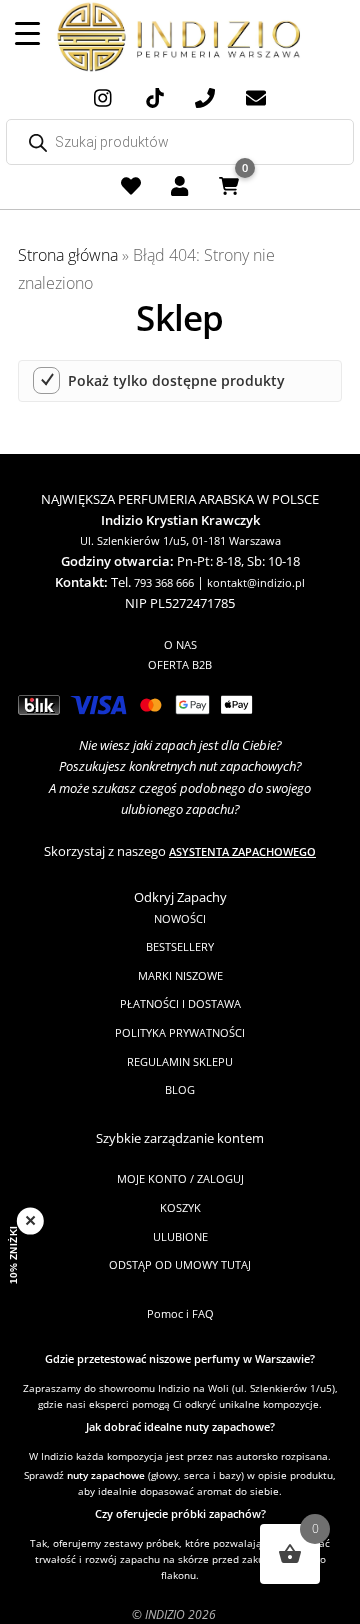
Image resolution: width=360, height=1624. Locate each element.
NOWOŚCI (180, 918)
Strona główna (68, 255)
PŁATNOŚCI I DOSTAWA (180, 1003)
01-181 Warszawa (236, 540)
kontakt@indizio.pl (256, 582)
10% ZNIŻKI (14, 1255)
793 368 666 (164, 582)
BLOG (180, 1089)
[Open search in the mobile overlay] (180, 142)
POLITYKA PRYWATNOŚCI (180, 1032)
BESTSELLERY (180, 946)
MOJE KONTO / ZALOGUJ (180, 1178)
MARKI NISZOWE (180, 975)
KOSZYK (180, 1207)
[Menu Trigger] (27, 32)
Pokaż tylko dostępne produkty (176, 381)
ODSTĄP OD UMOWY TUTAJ (180, 1264)
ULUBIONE (180, 1236)
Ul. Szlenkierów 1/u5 (133, 540)
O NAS (180, 644)
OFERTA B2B (180, 664)
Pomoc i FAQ (180, 1313)
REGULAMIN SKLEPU (180, 1061)
